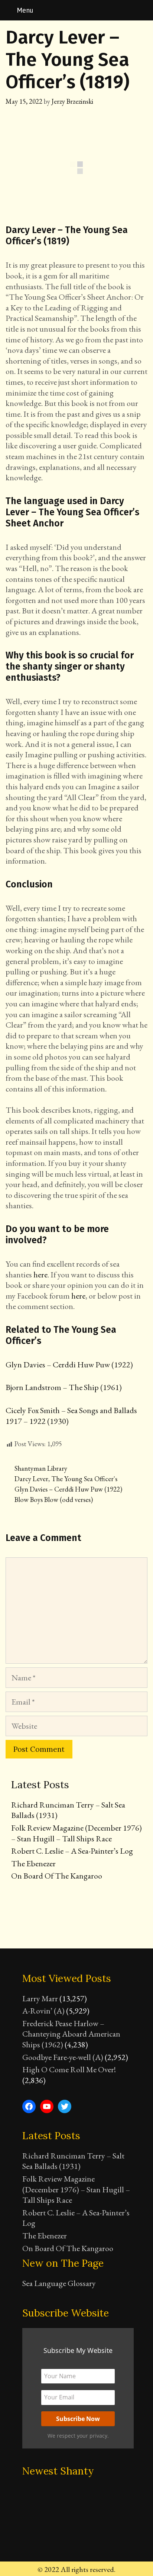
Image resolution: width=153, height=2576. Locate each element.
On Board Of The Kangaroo (57, 1876)
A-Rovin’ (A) (43, 2011)
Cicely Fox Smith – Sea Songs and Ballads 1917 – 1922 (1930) (71, 1416)
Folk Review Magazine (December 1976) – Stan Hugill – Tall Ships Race (76, 1833)
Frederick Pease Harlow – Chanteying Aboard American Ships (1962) (71, 2034)
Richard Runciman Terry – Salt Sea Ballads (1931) (68, 1810)
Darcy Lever (31, 1479)
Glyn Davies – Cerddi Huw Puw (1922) (69, 1365)
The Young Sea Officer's (84, 1479)
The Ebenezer (33, 1864)
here (40, 1275)
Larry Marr (40, 1998)
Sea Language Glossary (59, 2283)
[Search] (143, 10)
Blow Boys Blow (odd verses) (54, 1500)
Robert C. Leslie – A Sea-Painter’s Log (72, 1851)
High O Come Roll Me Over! (69, 2069)
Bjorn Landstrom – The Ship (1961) (64, 1387)
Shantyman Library (41, 1468)
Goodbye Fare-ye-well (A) (63, 2057)
